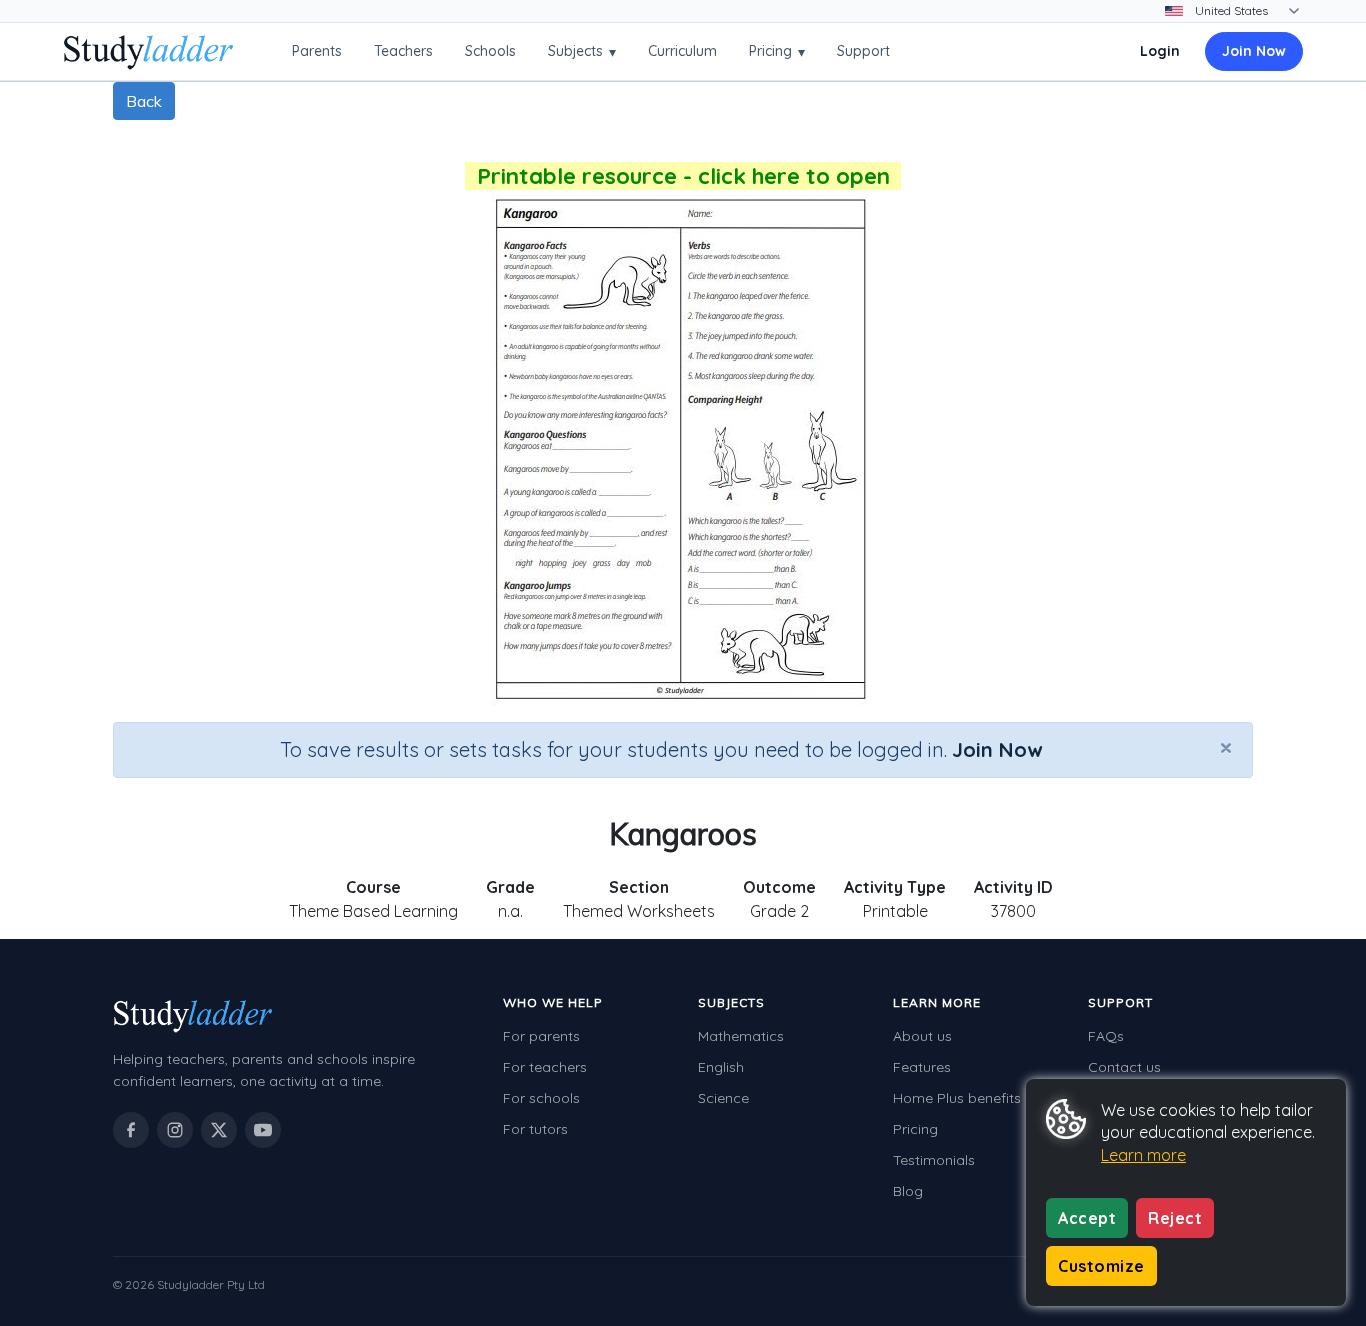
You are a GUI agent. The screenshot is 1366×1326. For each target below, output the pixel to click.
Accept (1087, 1218)
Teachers (403, 51)
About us (922, 1036)
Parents (317, 51)
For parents (541, 1036)
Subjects (582, 51)
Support (863, 51)
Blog (908, 1191)
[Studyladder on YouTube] (263, 1130)
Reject (1175, 1218)
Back (144, 101)
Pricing (777, 51)
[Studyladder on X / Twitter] (219, 1130)
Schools (490, 51)
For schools (541, 1098)
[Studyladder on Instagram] (175, 1130)
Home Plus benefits (957, 1098)
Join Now (1254, 51)
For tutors (535, 1129)
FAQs (1106, 1036)
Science (723, 1098)
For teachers (545, 1067)
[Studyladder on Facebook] (131, 1130)
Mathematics (741, 1036)
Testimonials (934, 1160)
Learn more (1143, 1155)
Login (1160, 51)
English (721, 1067)
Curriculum (682, 51)
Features (922, 1067)
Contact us (1124, 1067)
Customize (1101, 1266)
